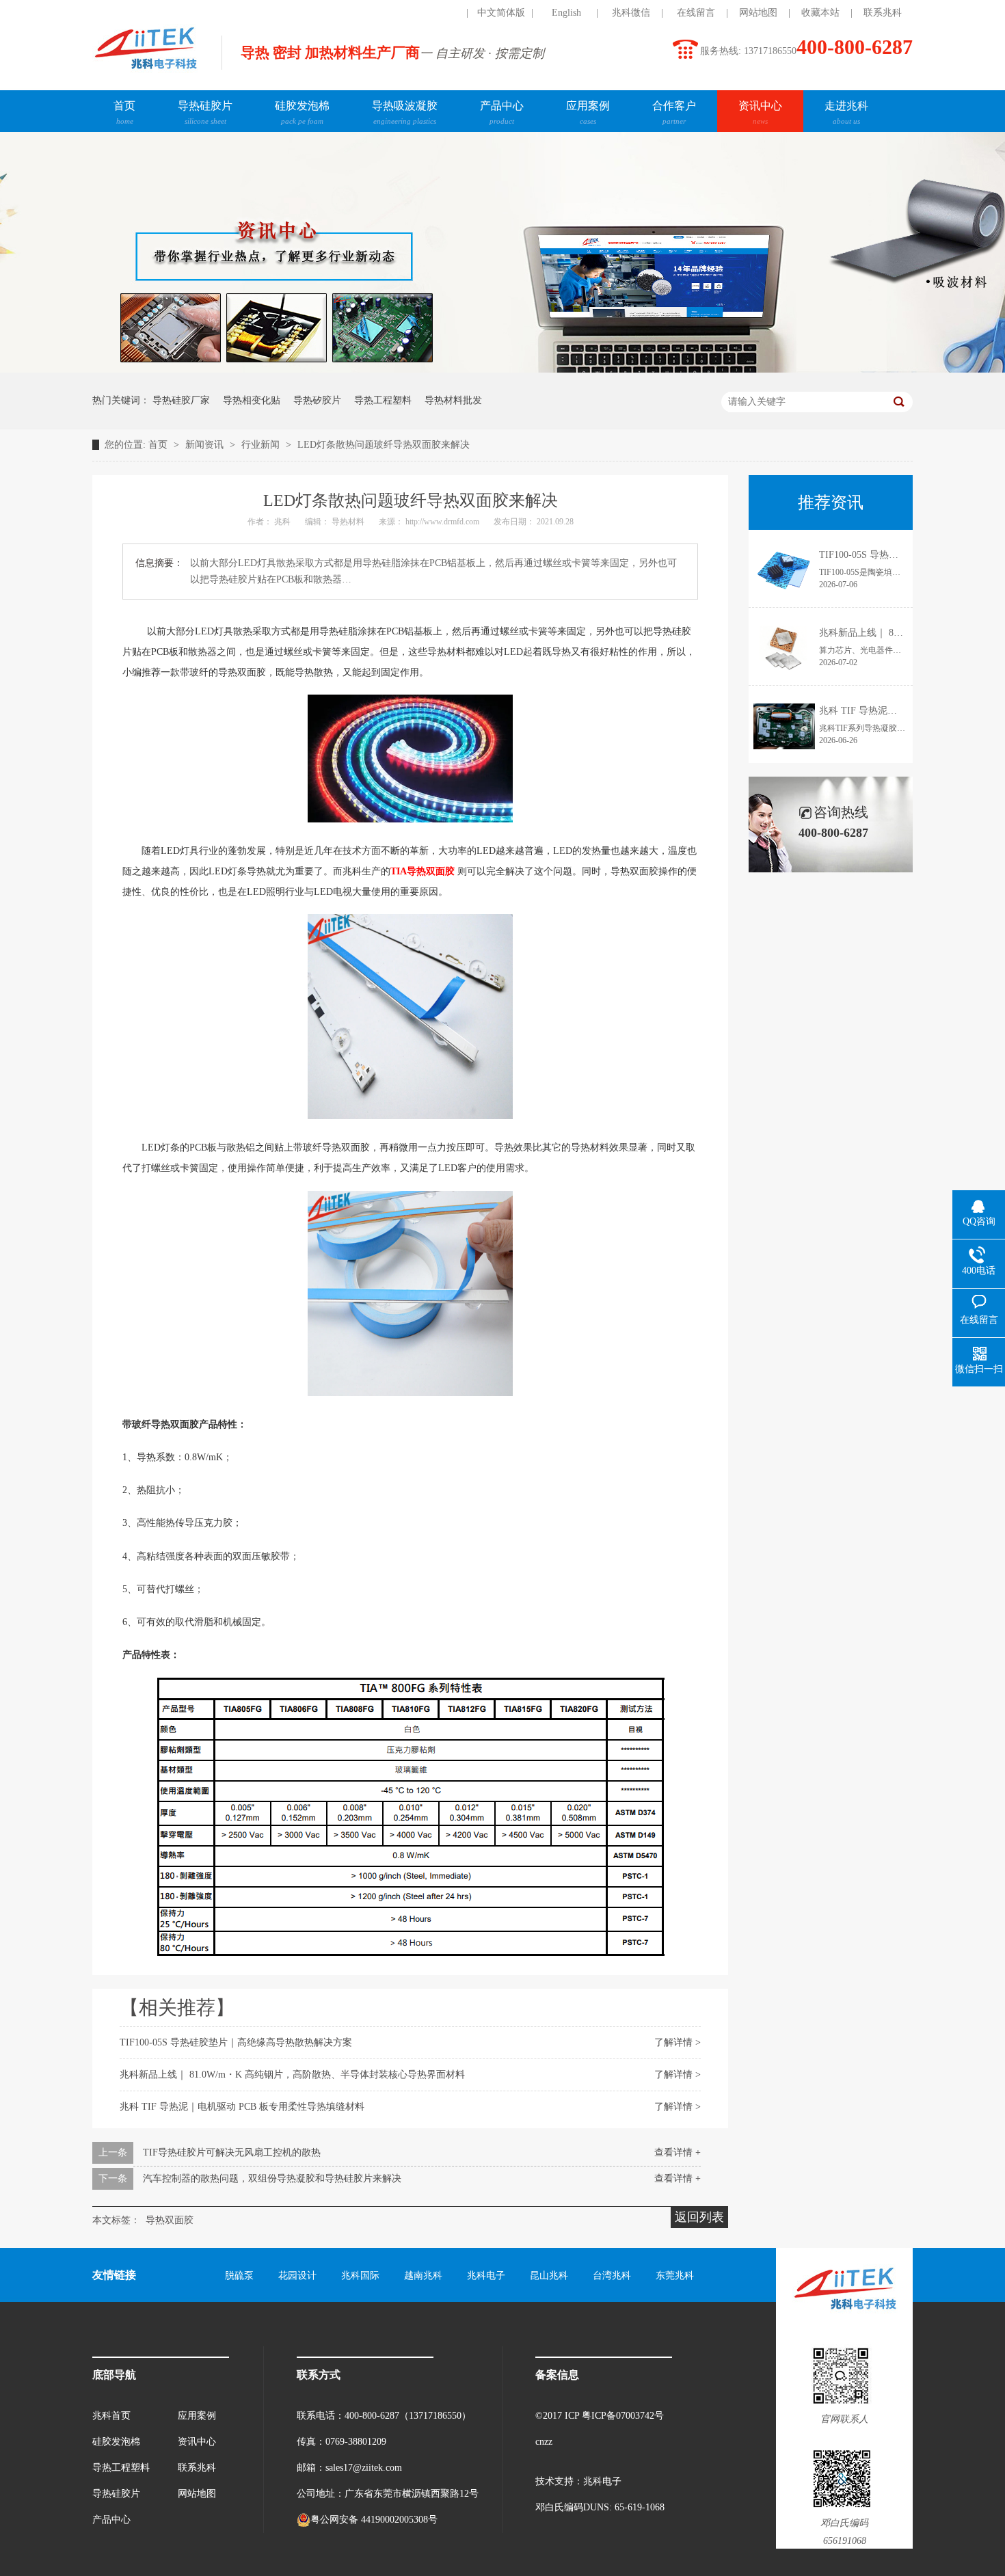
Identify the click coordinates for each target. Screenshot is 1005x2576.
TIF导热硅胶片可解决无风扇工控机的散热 (232, 2152)
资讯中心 (760, 112)
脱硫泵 (239, 2276)
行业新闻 (262, 445)
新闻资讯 (206, 445)
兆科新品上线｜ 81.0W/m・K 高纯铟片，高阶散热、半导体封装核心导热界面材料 (292, 2075)
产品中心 (502, 112)
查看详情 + (678, 2152)
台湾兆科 (612, 2276)
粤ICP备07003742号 (623, 2416)
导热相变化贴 (252, 400)
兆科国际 (360, 2276)
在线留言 (696, 13)
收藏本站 (820, 13)
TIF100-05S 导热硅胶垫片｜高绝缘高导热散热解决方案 (236, 2042)
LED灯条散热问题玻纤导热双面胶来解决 (384, 445)
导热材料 (349, 522)
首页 (124, 112)
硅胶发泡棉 (302, 112)
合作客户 (674, 112)
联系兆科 (883, 13)
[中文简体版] (436, 13)
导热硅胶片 (205, 112)
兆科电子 (486, 2276)
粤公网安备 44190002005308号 (374, 2520)
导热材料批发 (453, 400)
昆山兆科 (549, 2276)
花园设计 (297, 2276)
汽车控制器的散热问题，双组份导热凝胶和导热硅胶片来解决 (272, 2178)
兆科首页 (111, 2416)
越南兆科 (423, 2276)
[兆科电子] (145, 72)
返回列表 (699, 2217)
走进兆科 (846, 112)
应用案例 (588, 112)
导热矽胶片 (317, 400)
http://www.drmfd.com (443, 522)
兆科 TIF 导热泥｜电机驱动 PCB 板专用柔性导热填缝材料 (242, 2107)
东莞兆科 (675, 2276)
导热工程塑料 (383, 400)
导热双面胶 (170, 2220)
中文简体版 (501, 13)
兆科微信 (631, 13)
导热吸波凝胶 (405, 112)
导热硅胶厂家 (181, 400)
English (566, 13)
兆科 (283, 522)
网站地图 (758, 13)
